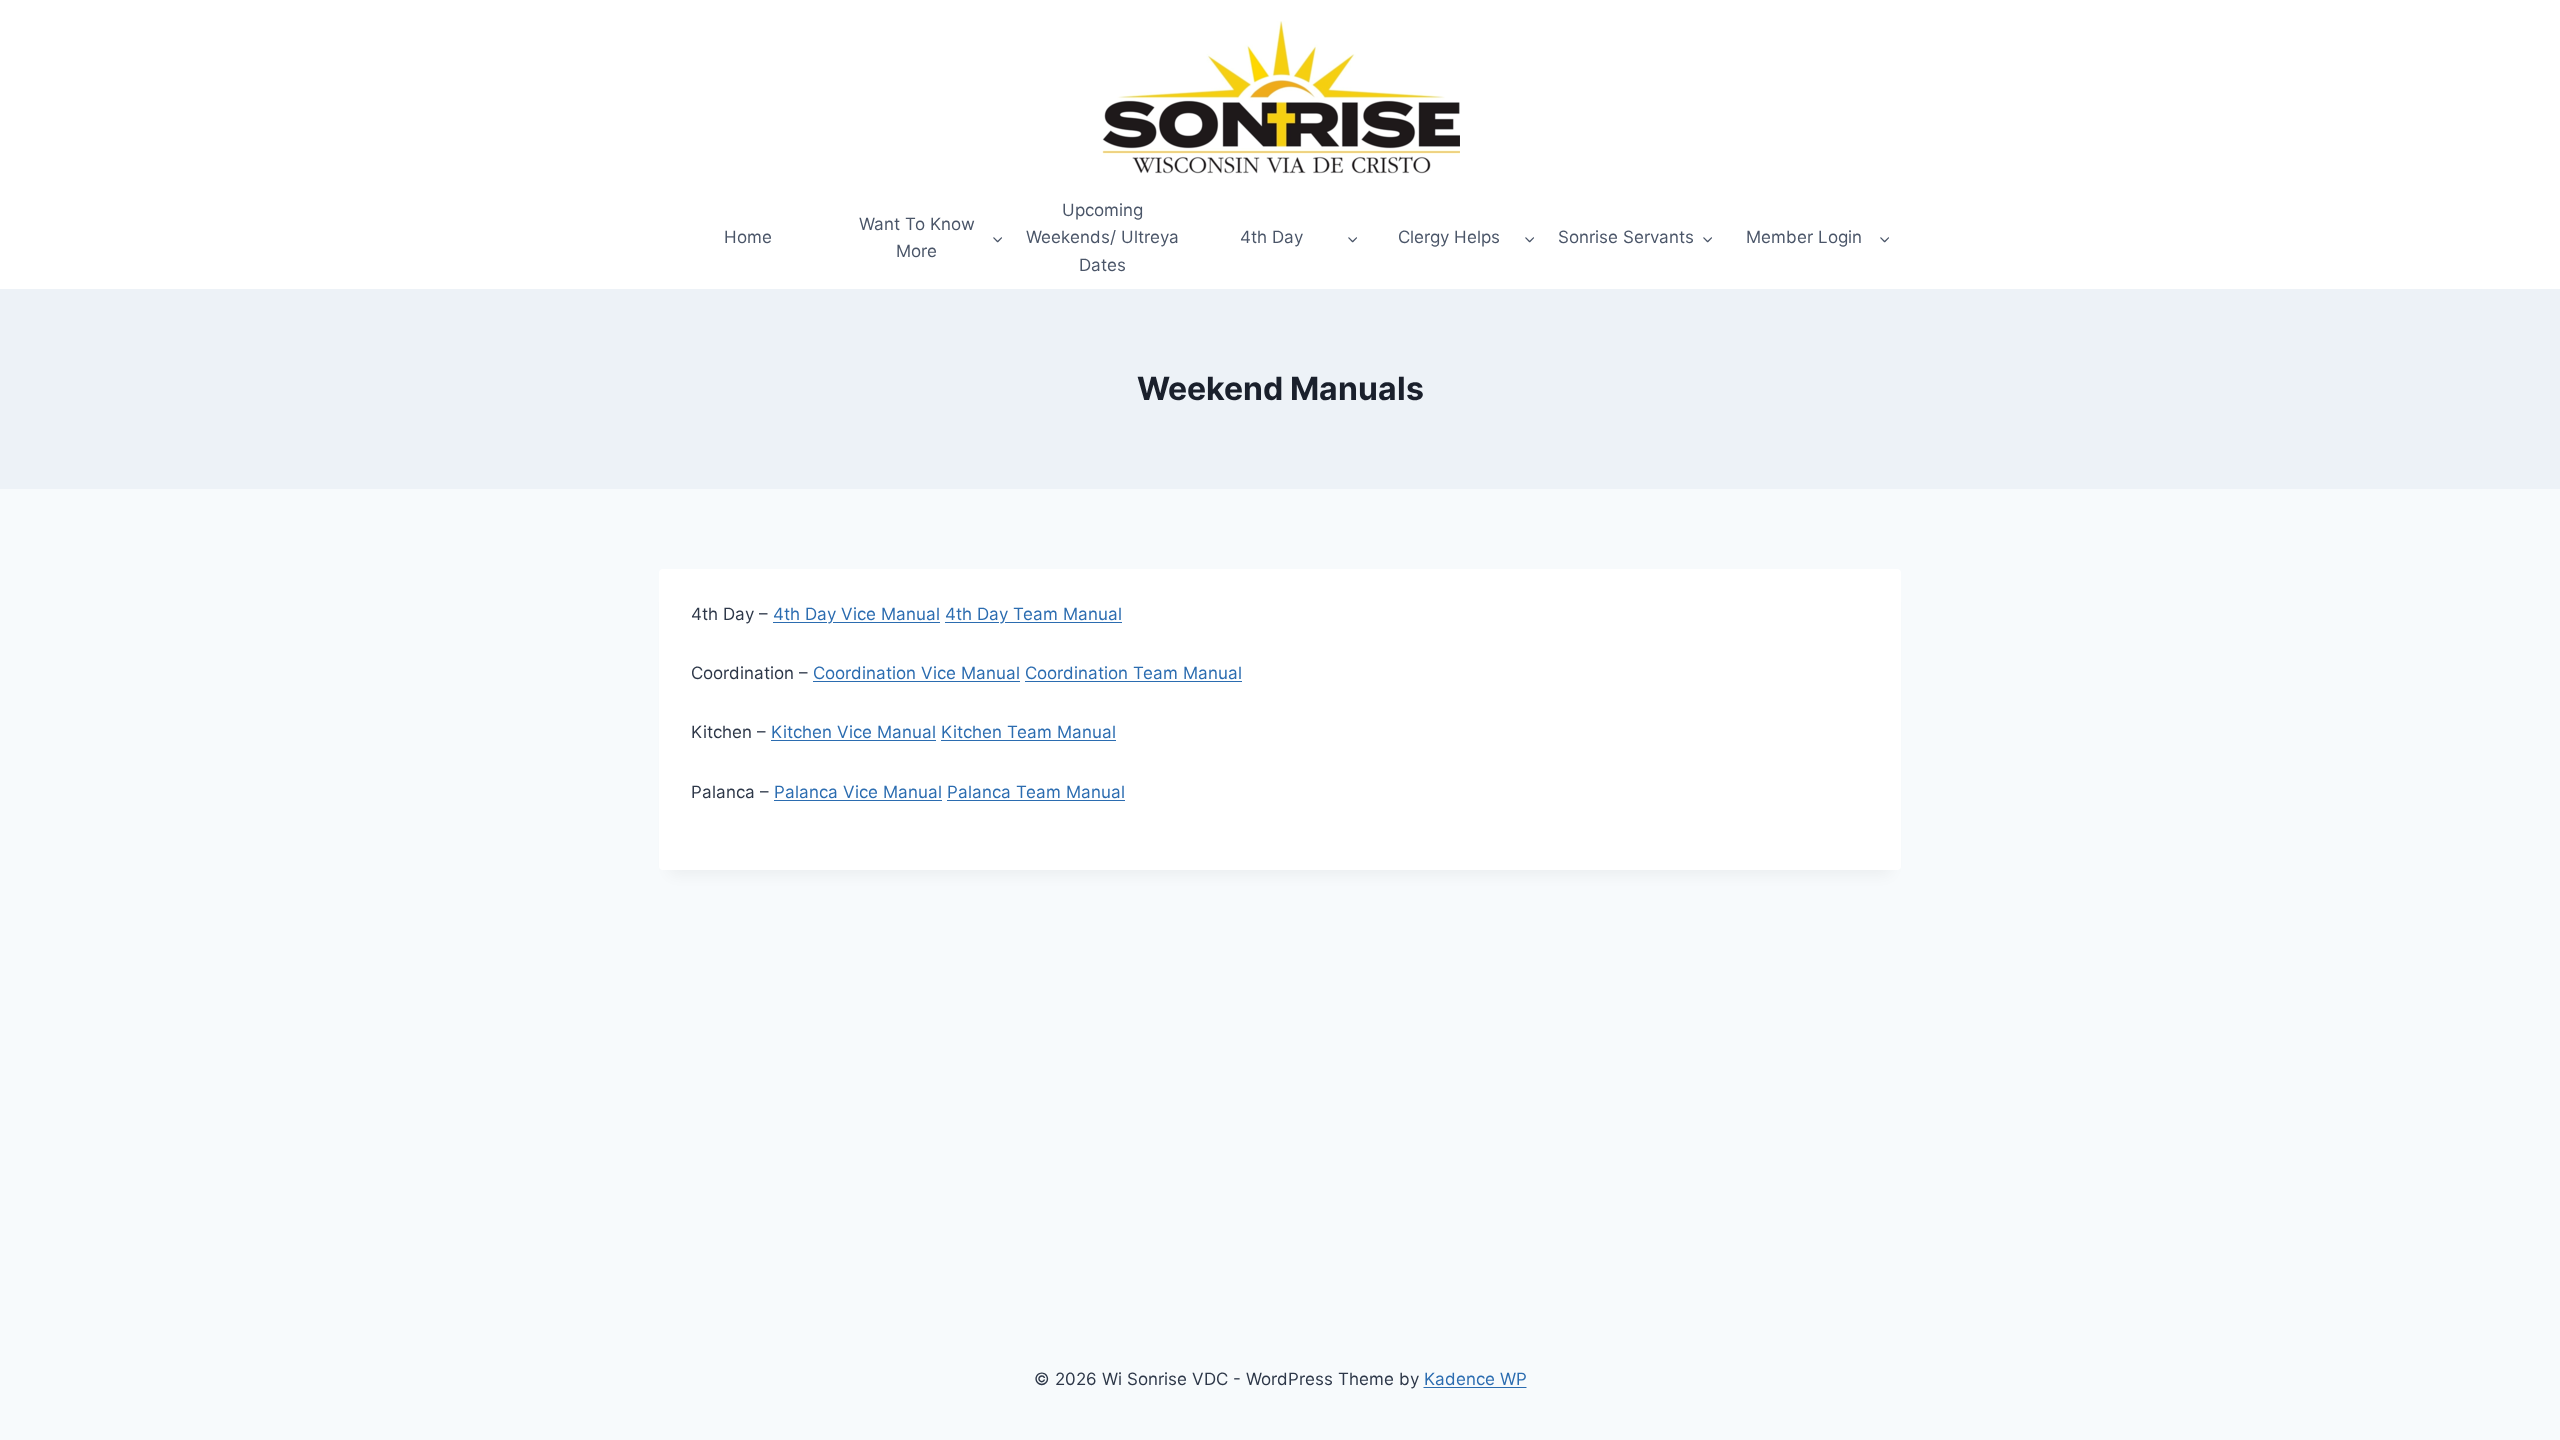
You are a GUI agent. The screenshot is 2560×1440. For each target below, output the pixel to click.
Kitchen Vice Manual (853, 732)
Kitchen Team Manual (1028, 732)
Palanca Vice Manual (858, 792)
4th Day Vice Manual (856, 614)
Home (748, 237)
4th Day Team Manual (1033, 614)
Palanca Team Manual (1036, 792)
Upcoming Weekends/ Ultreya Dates (1102, 237)
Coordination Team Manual (1133, 673)
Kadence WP (1475, 1379)
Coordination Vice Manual (916, 673)
